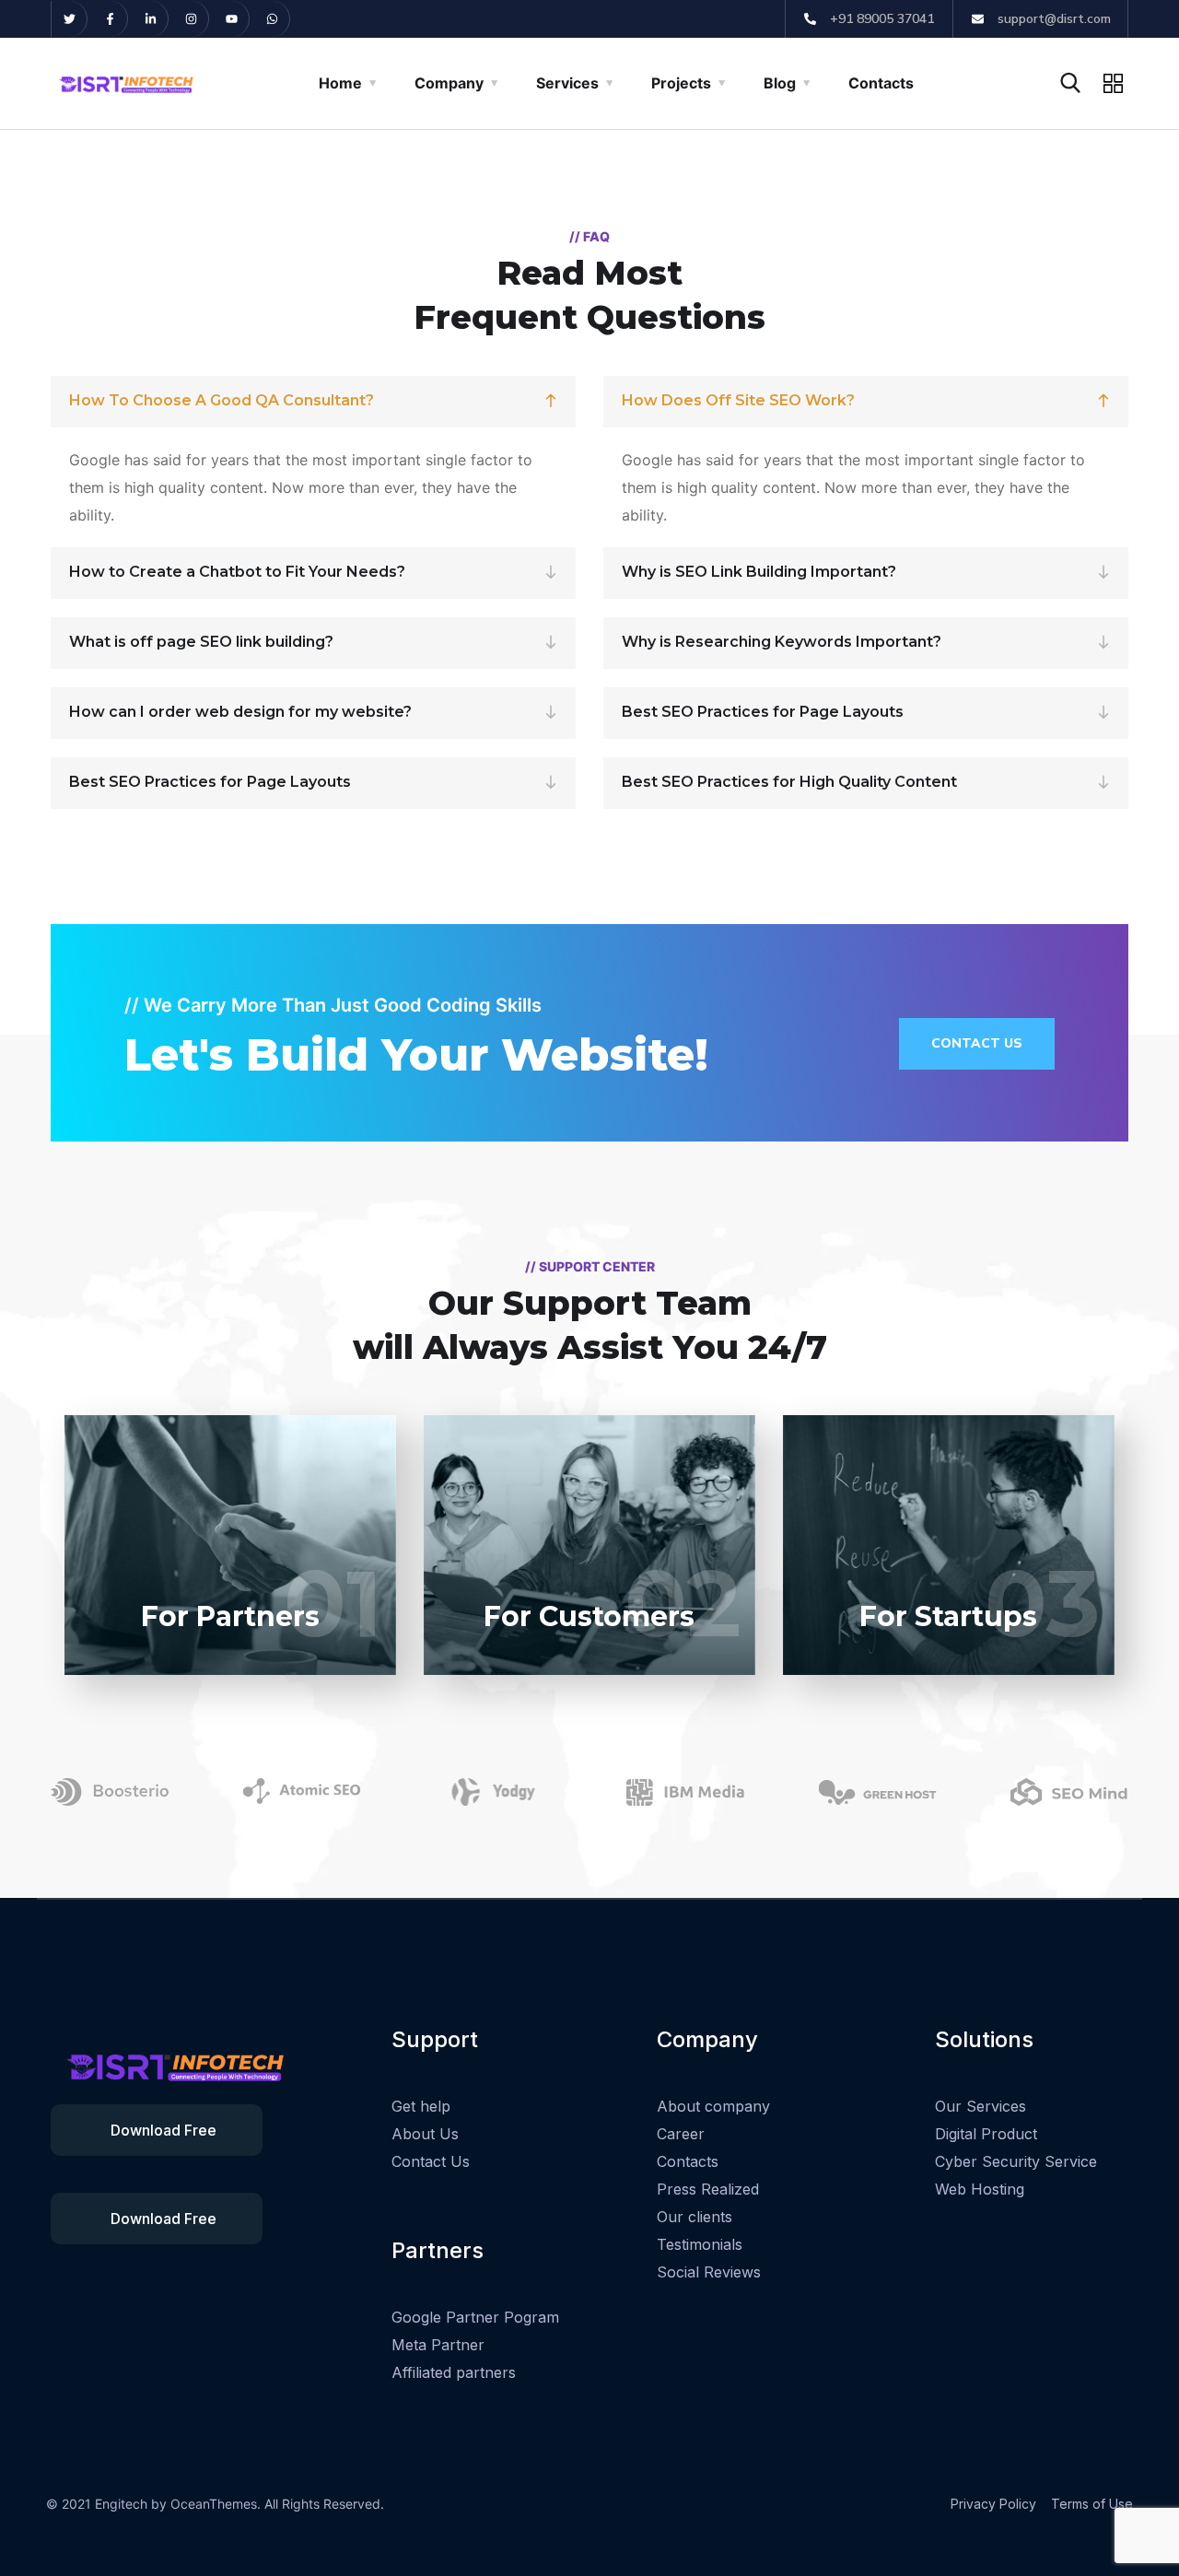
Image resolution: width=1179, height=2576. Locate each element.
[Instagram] (191, 19)
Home (340, 83)
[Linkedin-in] (151, 19)
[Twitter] (70, 19)
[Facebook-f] (110, 19)
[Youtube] (232, 19)
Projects (681, 83)
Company (449, 83)
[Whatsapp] (272, 19)
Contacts (881, 83)
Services (567, 83)
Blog (780, 83)
